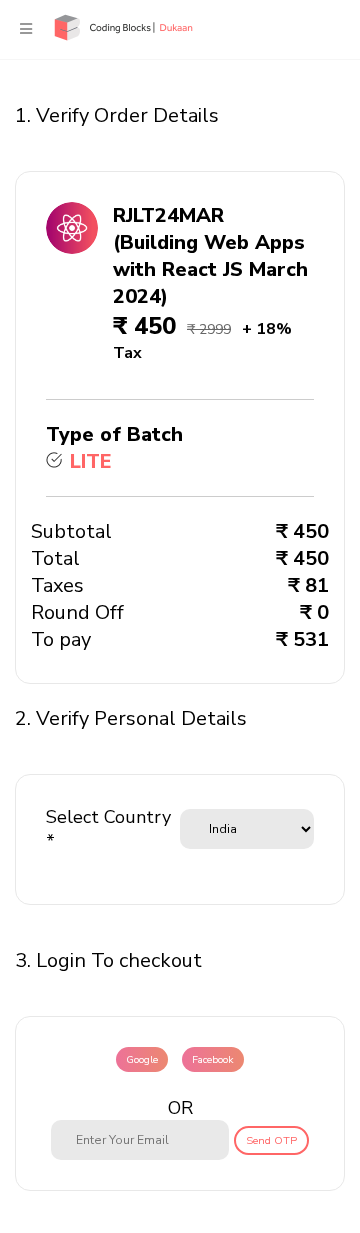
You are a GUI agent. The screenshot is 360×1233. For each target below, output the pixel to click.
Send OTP (271, 1140)
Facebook (213, 1059)
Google (142, 1059)
